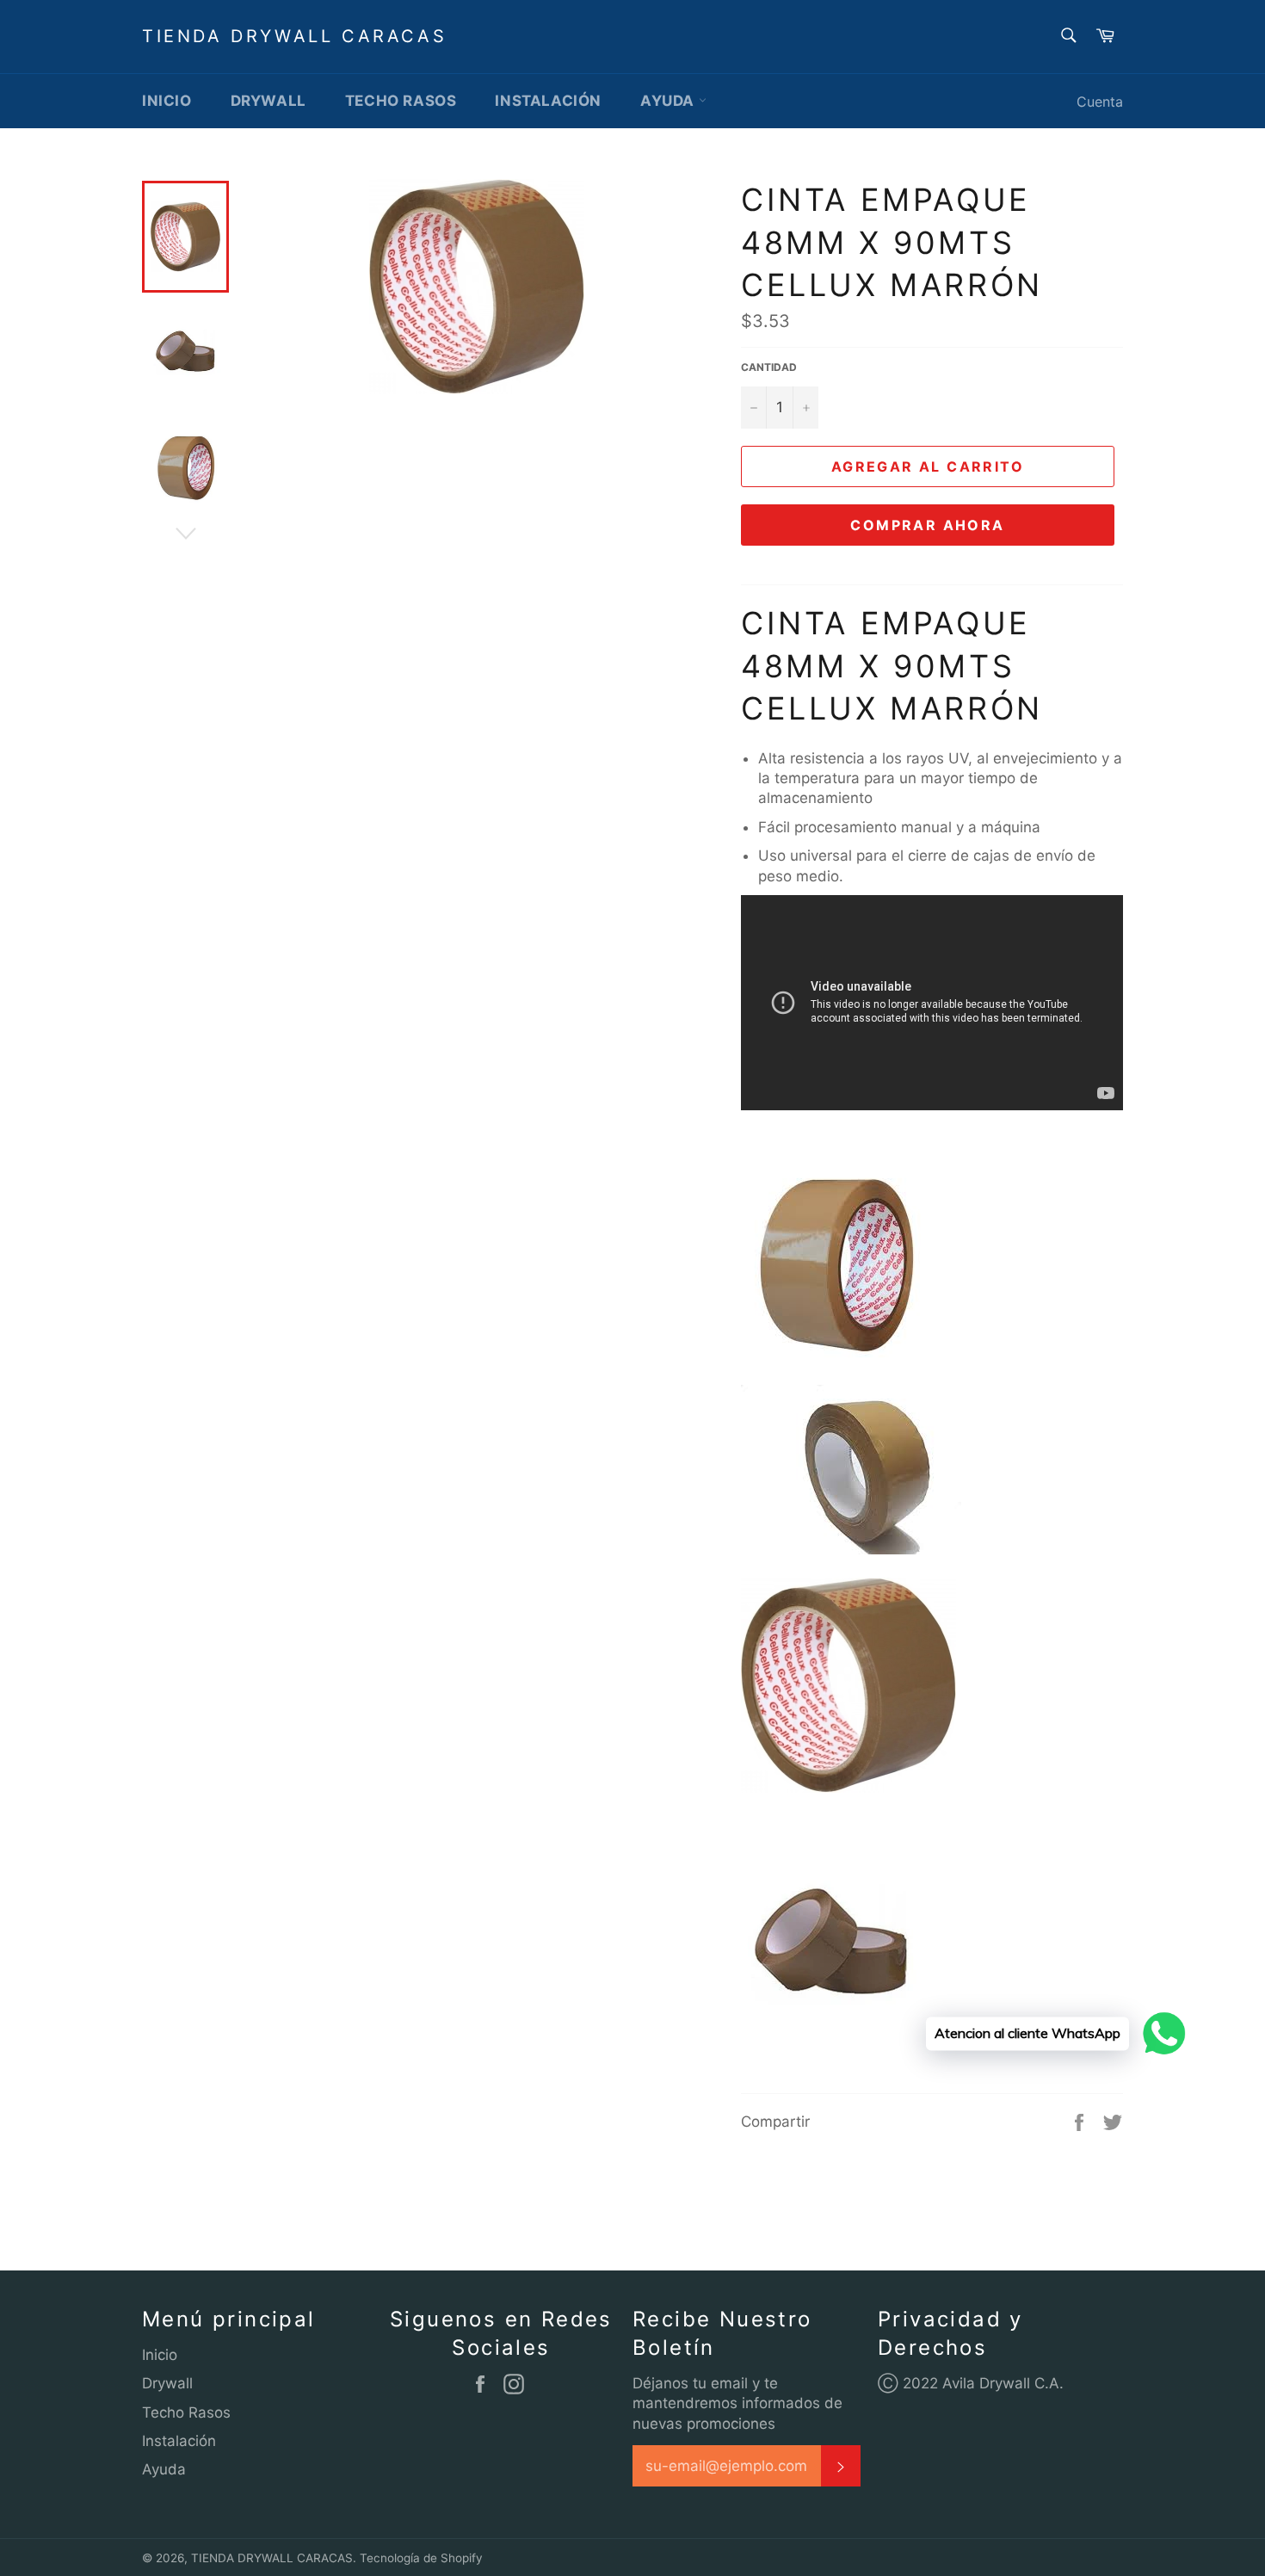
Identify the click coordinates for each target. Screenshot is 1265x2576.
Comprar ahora (927, 525)
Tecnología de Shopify (421, 2558)
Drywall (268, 101)
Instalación (548, 101)
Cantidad (769, 367)
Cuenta (1100, 102)
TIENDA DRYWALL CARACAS (294, 36)
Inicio (167, 101)
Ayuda (670, 101)
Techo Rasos (401, 101)
